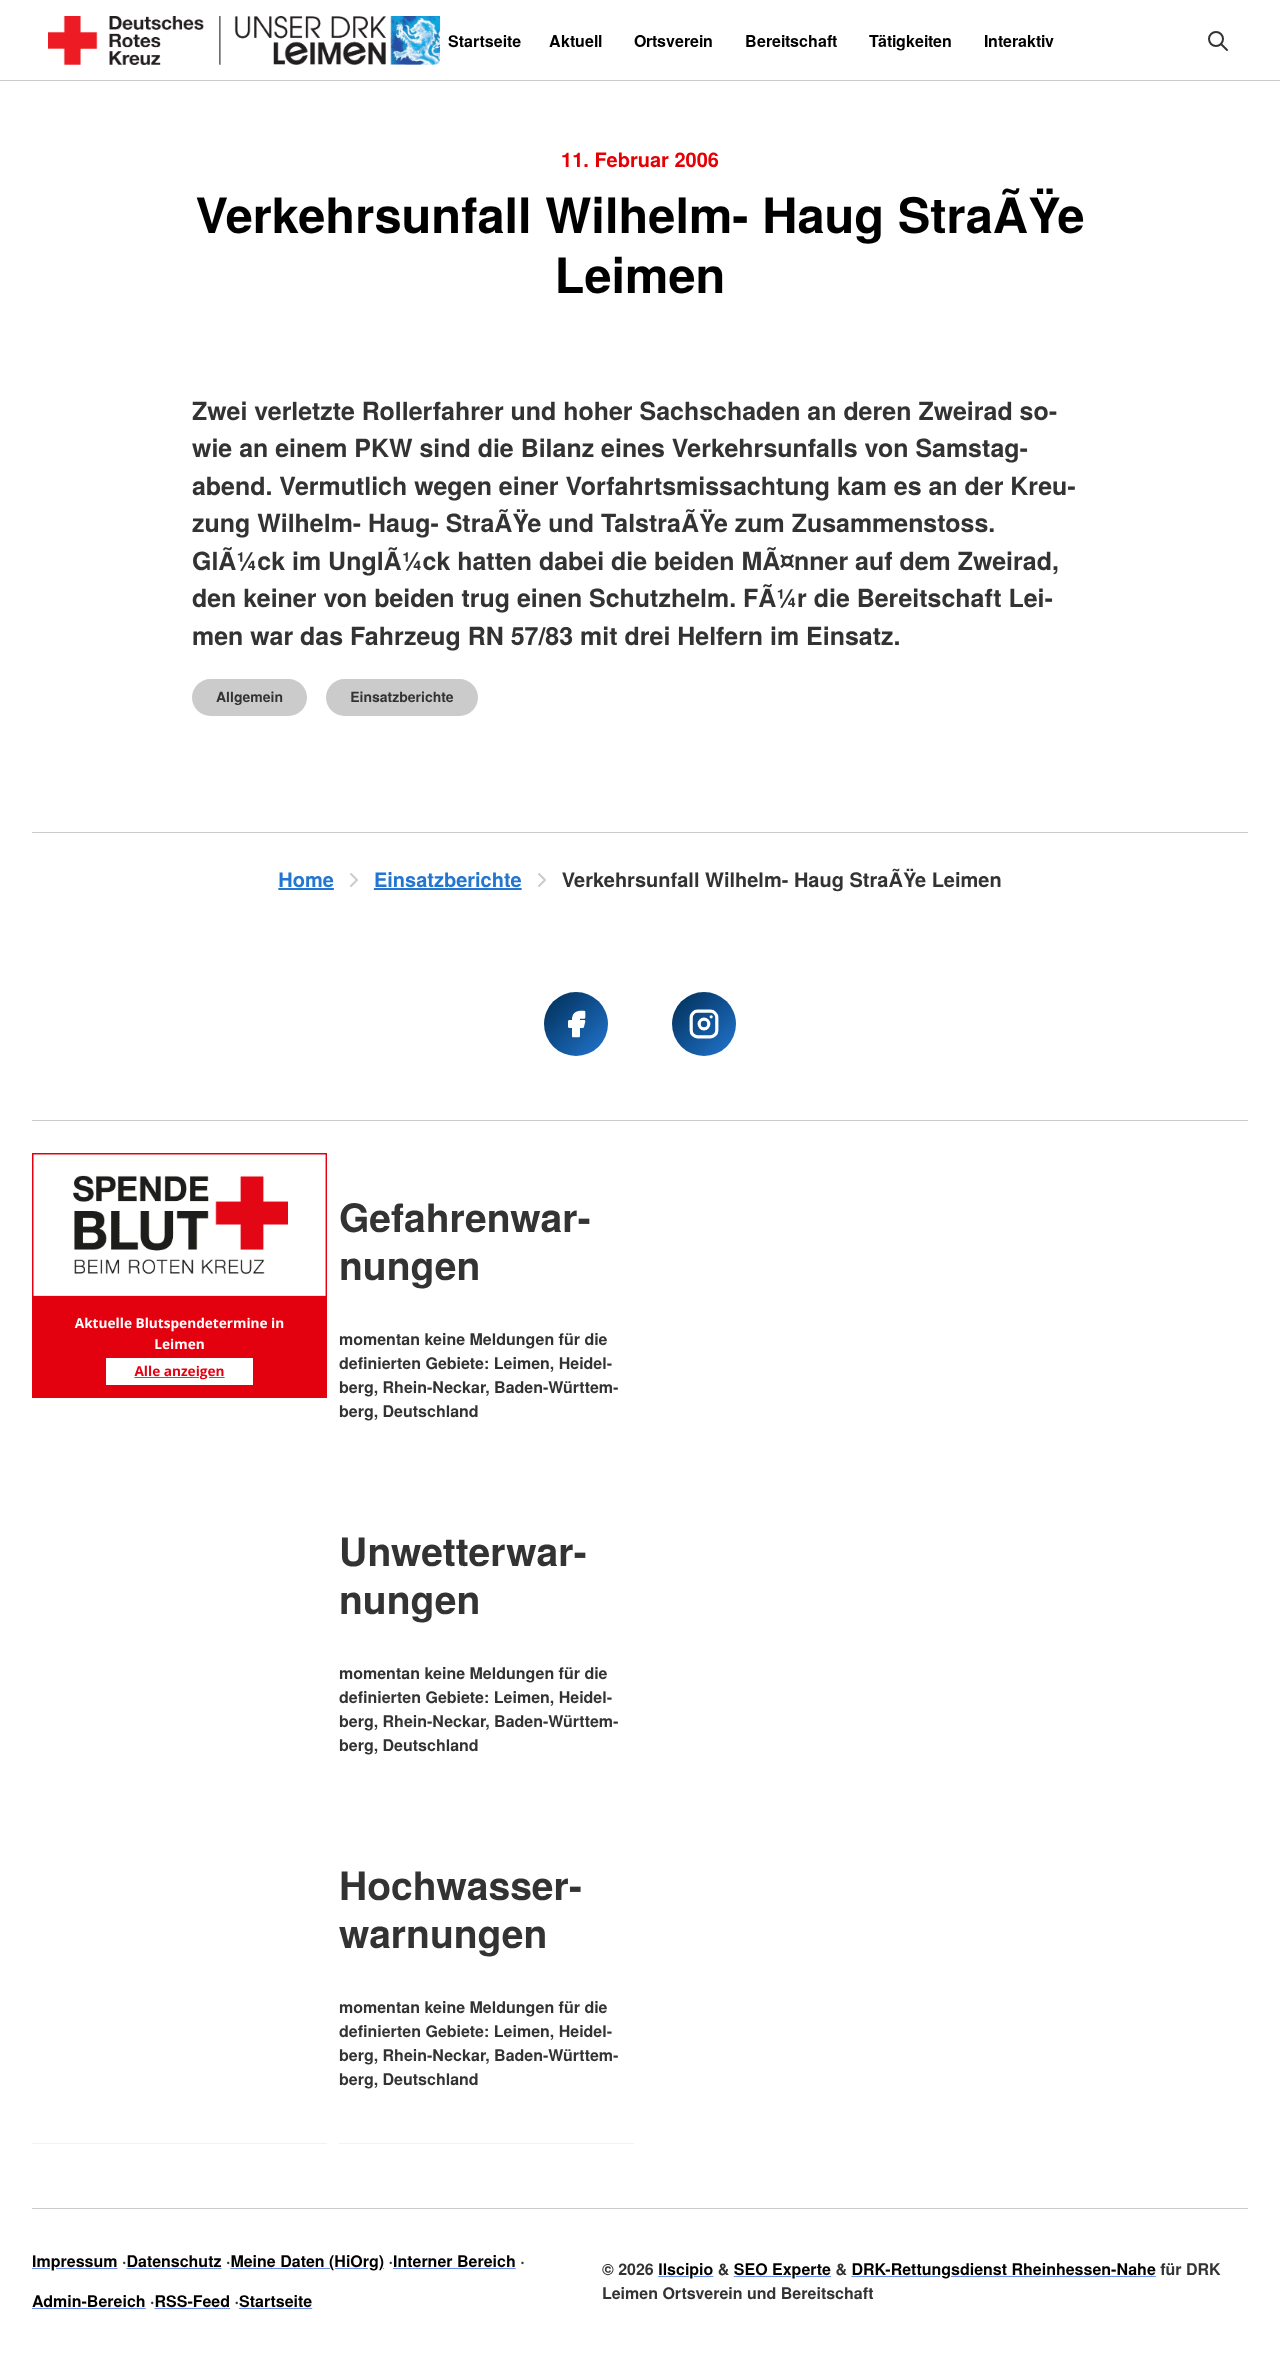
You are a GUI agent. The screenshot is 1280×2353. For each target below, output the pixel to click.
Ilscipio (685, 2268)
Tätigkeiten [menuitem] (910, 40)
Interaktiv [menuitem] (1019, 40)
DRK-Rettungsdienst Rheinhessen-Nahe (1003, 2268)
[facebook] (576, 1024)
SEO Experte (782, 2268)
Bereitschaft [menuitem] (791, 40)
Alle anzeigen (179, 1370)
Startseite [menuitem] (484, 40)
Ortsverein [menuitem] (673, 40)
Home (306, 879)
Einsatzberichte (401, 697)
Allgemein (249, 697)
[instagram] (704, 1024)
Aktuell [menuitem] (575, 40)
